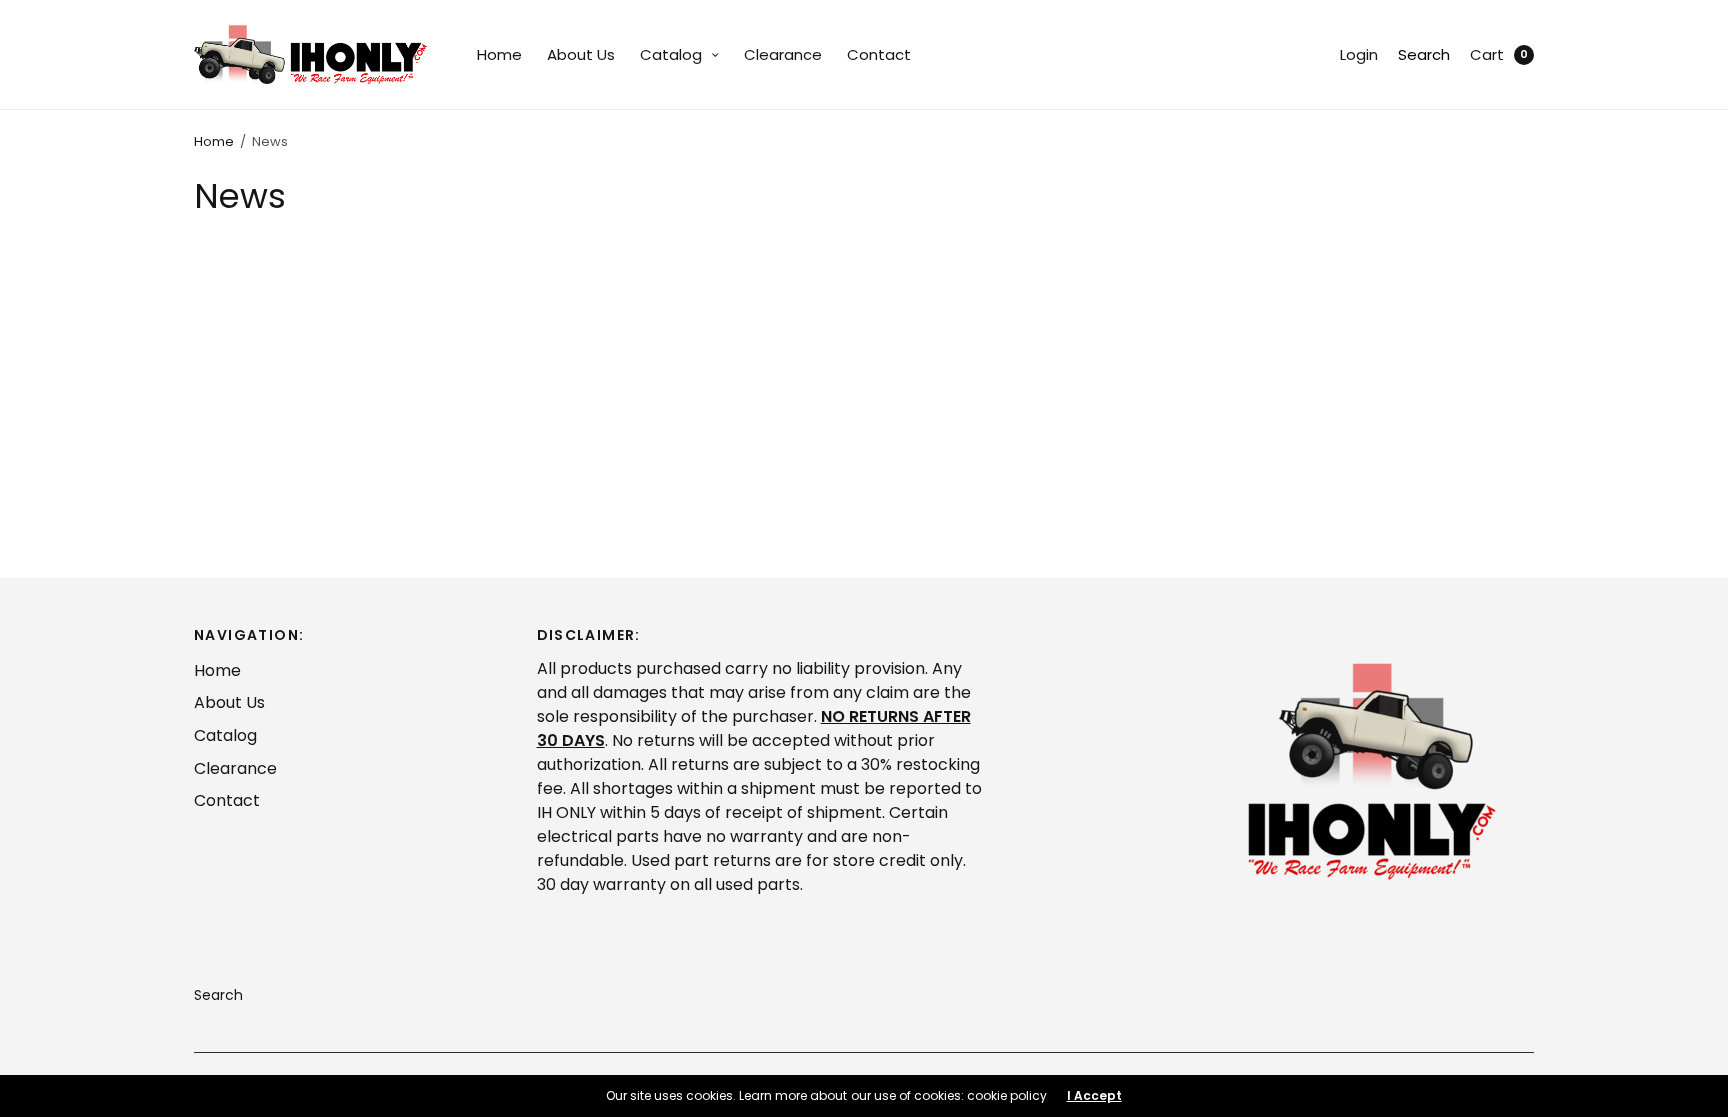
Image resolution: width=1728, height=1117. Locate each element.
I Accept (1094, 1096)
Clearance (783, 54)
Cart (1487, 54)
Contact (879, 54)
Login (1359, 54)
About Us (581, 54)
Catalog (671, 54)
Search (1424, 54)
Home (499, 54)
